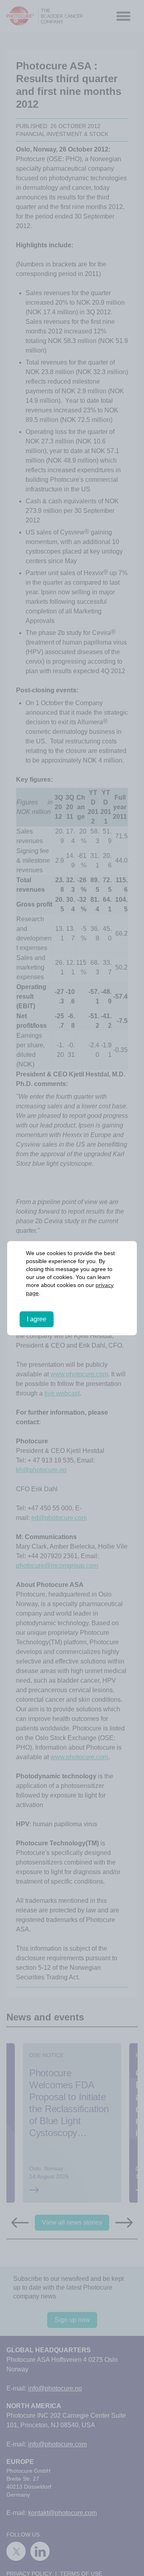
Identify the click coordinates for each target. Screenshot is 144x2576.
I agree (37, 1319)
